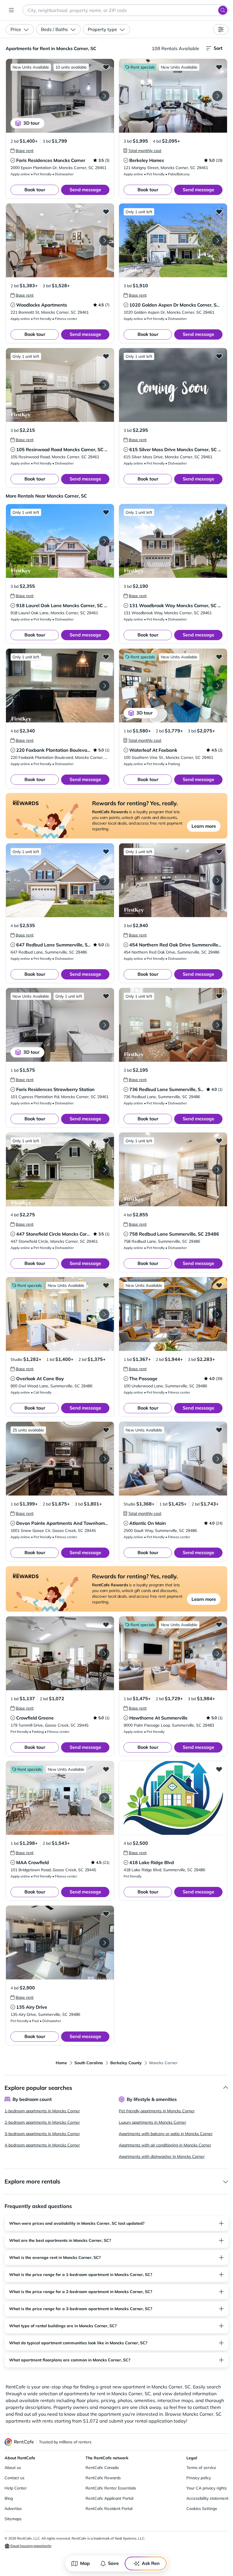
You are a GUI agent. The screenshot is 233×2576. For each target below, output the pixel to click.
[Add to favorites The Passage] (219, 1285)
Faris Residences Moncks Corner (51, 160)
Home (61, 2063)
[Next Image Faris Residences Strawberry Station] (104, 1025)
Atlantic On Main (148, 1523)
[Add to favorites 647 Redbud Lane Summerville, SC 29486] (106, 851)
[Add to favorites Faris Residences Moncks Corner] (106, 67)
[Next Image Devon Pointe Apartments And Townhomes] (104, 1459)
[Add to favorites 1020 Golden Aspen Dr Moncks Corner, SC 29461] (219, 211)
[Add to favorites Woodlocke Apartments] (106, 211)
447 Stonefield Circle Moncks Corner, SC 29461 (67, 1234)
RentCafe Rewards (103, 2478)
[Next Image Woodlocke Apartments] (104, 241)
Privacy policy (199, 2478)
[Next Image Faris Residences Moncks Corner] (104, 96)
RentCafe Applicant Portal (109, 2498)
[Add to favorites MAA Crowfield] (106, 1769)
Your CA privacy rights (207, 2488)
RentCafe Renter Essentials (111, 2488)
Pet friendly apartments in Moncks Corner (157, 2111)
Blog (9, 2498)
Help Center (16, 2488)
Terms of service (201, 2468)
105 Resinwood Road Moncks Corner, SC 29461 (67, 449)
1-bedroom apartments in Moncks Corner (42, 2111)
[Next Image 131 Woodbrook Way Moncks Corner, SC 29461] (217, 541)
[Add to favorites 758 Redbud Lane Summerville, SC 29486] (219, 1141)
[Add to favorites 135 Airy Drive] (106, 1914)
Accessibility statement (207, 2498)
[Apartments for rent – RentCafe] (19, 2442)
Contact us (14, 2478)
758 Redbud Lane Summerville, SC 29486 (174, 1234)
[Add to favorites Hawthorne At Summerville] (219, 1624)
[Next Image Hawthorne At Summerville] (217, 1653)
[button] (60, 96)
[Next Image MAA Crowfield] (104, 1798)
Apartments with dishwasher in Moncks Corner (162, 2156)
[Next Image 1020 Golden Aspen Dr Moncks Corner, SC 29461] (217, 241)
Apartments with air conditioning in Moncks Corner (165, 2145)
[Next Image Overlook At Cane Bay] (104, 1314)
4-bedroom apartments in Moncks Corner (42, 2145)
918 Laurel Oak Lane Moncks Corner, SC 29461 (67, 605)
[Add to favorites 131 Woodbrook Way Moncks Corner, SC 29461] (219, 512)
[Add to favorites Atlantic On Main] (219, 1430)
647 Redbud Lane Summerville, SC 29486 (61, 945)
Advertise (13, 2509)
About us (13, 2468)
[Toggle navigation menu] (11, 10)
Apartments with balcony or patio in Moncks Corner (166, 2134)
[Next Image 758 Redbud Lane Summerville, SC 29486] (217, 1170)
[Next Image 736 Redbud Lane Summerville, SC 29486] (217, 1025)
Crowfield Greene (35, 1718)
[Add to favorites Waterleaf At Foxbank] (219, 657)
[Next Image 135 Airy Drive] (104, 1943)
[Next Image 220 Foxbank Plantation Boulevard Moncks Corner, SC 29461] (104, 686)
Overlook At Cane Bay (40, 1379)
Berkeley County (126, 2063)
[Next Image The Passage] (217, 1314)
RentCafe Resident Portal (109, 2509)
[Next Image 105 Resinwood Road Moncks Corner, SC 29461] (104, 385)
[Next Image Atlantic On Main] (217, 1459)
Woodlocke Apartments (42, 305)
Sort (218, 48)
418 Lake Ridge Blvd (152, 1862)
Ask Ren (151, 2563)
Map (85, 2563)
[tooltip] (22, 151)
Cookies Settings (202, 2509)
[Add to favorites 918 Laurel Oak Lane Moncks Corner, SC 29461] (106, 512)
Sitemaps (13, 2519)
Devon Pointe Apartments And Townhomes (63, 1523)
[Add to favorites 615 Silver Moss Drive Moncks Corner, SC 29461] (219, 356)
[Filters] (221, 29)
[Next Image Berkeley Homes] (217, 96)
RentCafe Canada (102, 2468)
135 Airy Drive (32, 2007)
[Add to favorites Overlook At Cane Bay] (106, 1285)
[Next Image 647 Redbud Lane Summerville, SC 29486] (104, 880)
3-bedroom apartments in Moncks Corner (42, 2134)
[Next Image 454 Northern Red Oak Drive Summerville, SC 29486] (217, 880)
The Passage (143, 1379)
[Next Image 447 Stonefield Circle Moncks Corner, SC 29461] (104, 1170)
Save (113, 2563)
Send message (85, 190)
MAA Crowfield (33, 1862)
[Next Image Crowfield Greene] (104, 1653)
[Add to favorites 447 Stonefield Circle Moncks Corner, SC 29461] (106, 1141)
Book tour (35, 190)
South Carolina (89, 2063)
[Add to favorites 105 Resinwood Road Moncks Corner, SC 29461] (106, 356)
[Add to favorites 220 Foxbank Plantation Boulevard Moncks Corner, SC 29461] (106, 657)
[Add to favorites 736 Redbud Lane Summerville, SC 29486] (219, 996)
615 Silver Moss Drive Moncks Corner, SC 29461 (181, 449)
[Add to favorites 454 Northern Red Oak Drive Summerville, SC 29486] (219, 851)
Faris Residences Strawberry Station (55, 1089)
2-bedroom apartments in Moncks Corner (42, 2122)
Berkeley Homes (147, 160)
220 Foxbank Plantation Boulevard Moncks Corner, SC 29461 (82, 750)
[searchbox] (126, 10)
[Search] (223, 10)
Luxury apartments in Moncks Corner (152, 2122)
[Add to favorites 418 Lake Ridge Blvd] (219, 1769)
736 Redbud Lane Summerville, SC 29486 (174, 1089)
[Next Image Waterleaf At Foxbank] (217, 686)
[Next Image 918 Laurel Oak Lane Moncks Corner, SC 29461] (104, 541)
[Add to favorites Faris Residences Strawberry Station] (106, 996)
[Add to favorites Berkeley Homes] (219, 67)
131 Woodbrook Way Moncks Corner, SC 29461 (181, 605)
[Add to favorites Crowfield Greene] (106, 1624)
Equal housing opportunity (31, 2546)
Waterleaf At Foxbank (153, 750)
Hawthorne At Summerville (158, 1718)
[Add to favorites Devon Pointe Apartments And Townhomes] (106, 1430)
